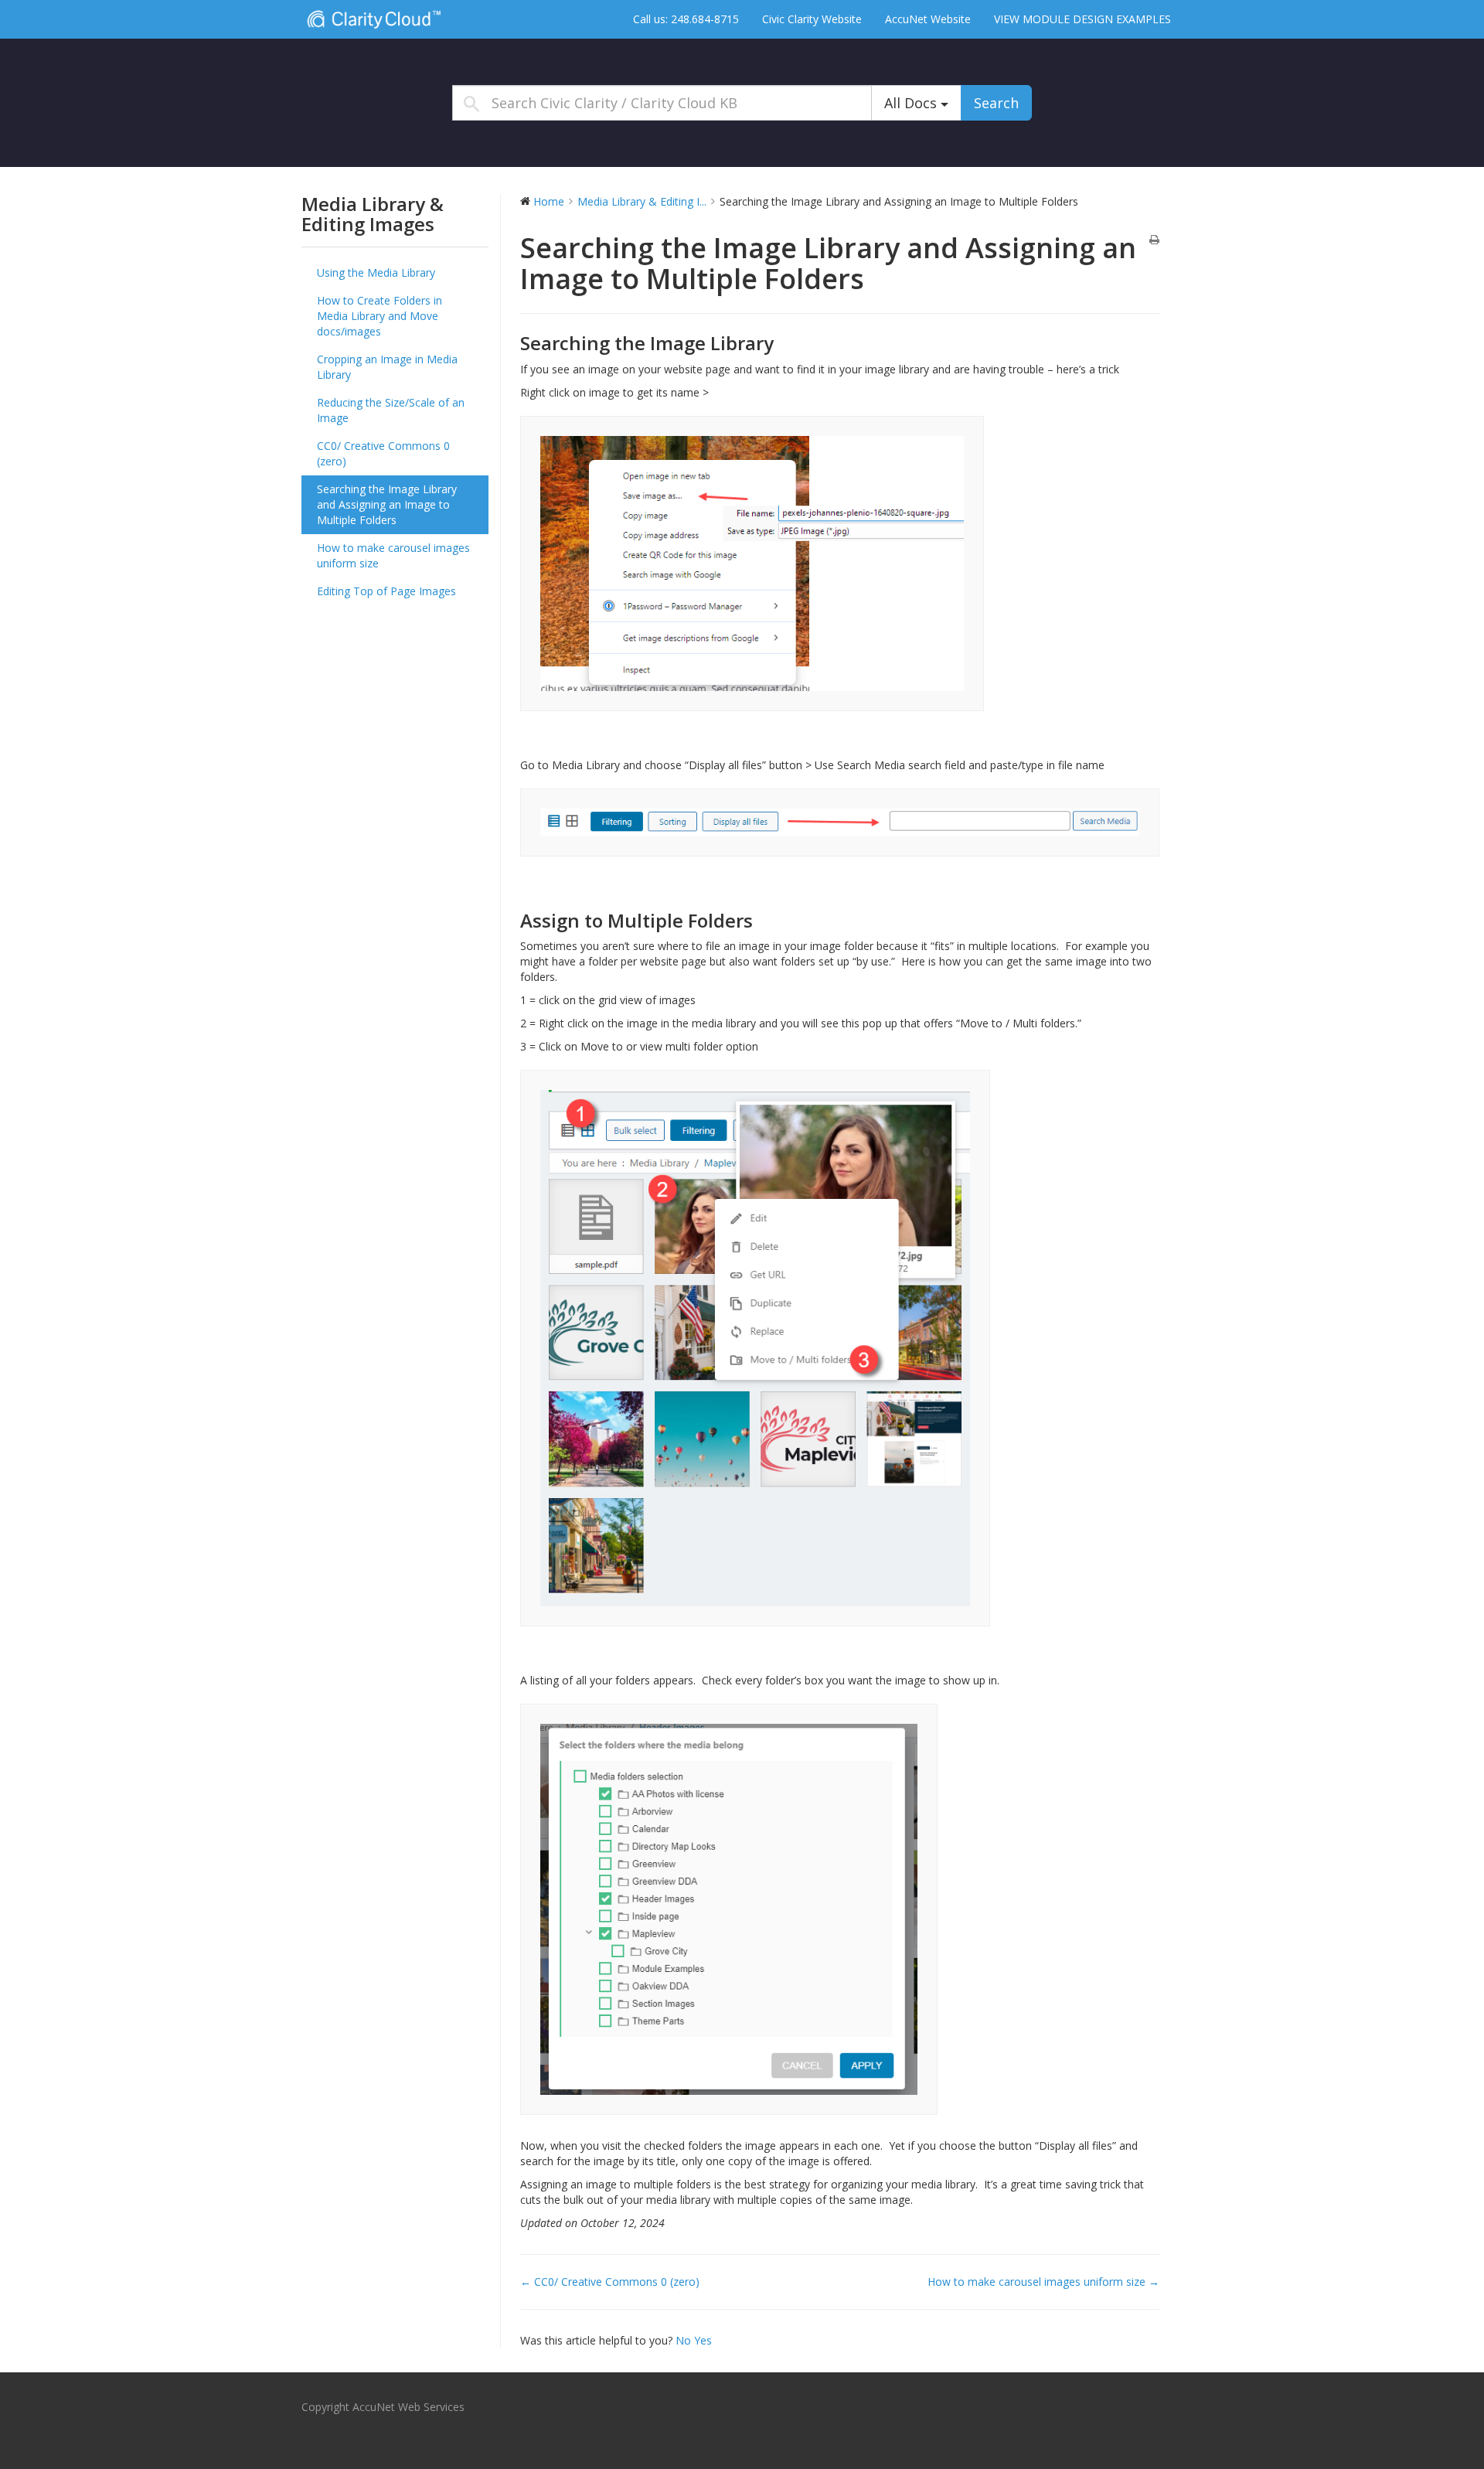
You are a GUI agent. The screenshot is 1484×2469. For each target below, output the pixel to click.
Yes (703, 2340)
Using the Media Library (376, 272)
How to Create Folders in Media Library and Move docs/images (380, 316)
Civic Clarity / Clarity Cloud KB (398, 19)
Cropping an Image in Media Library (387, 367)
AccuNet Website (928, 19)
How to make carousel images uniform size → (1043, 2282)
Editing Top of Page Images (386, 591)
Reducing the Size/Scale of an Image (391, 410)
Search (996, 103)
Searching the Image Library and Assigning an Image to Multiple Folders (387, 504)
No (685, 2340)
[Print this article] (1154, 240)
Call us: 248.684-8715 (686, 19)
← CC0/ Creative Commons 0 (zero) (610, 2282)
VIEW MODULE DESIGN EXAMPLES (1082, 19)
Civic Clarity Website (812, 19)
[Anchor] (783, 343)
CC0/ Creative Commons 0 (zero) (383, 453)
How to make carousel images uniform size (393, 555)
